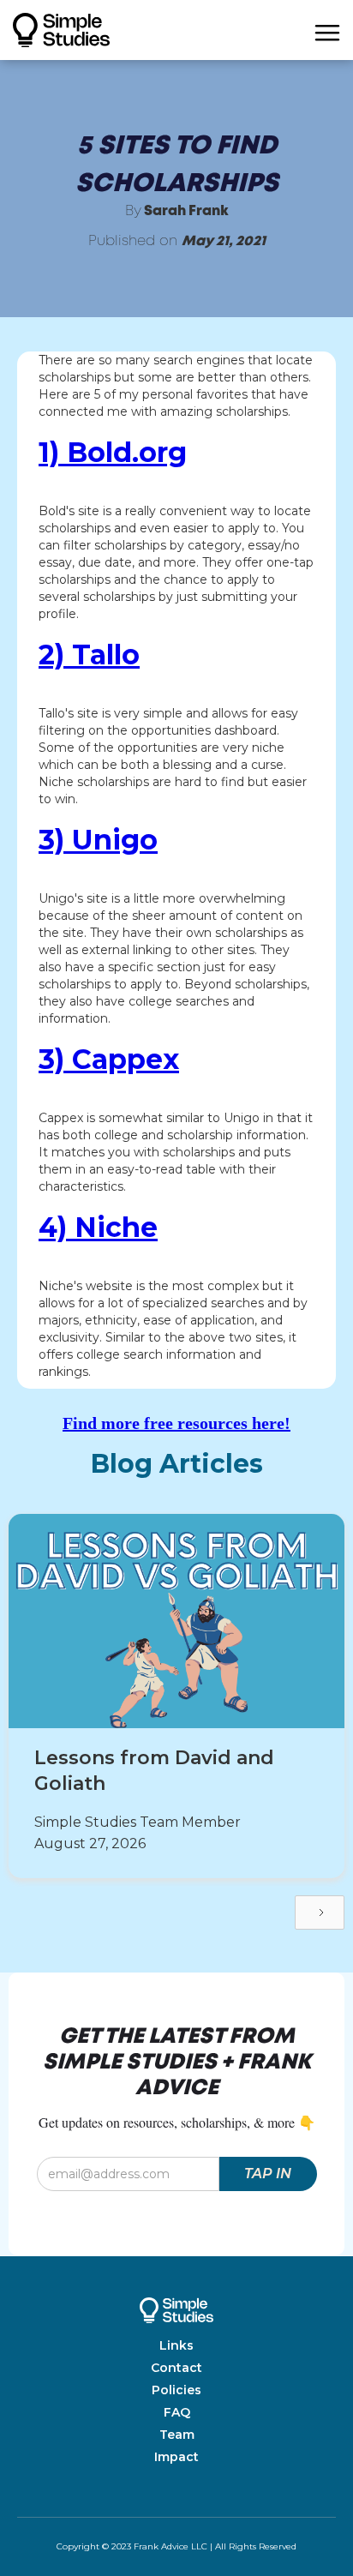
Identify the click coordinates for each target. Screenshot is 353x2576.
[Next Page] (320, 1912)
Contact (176, 2368)
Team (177, 2435)
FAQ (177, 2412)
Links (176, 2345)
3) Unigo (98, 840)
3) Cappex (109, 1060)
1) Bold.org (113, 453)
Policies (176, 2390)
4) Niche (98, 1228)
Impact (176, 2457)
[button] (327, 30)
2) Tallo (89, 655)
